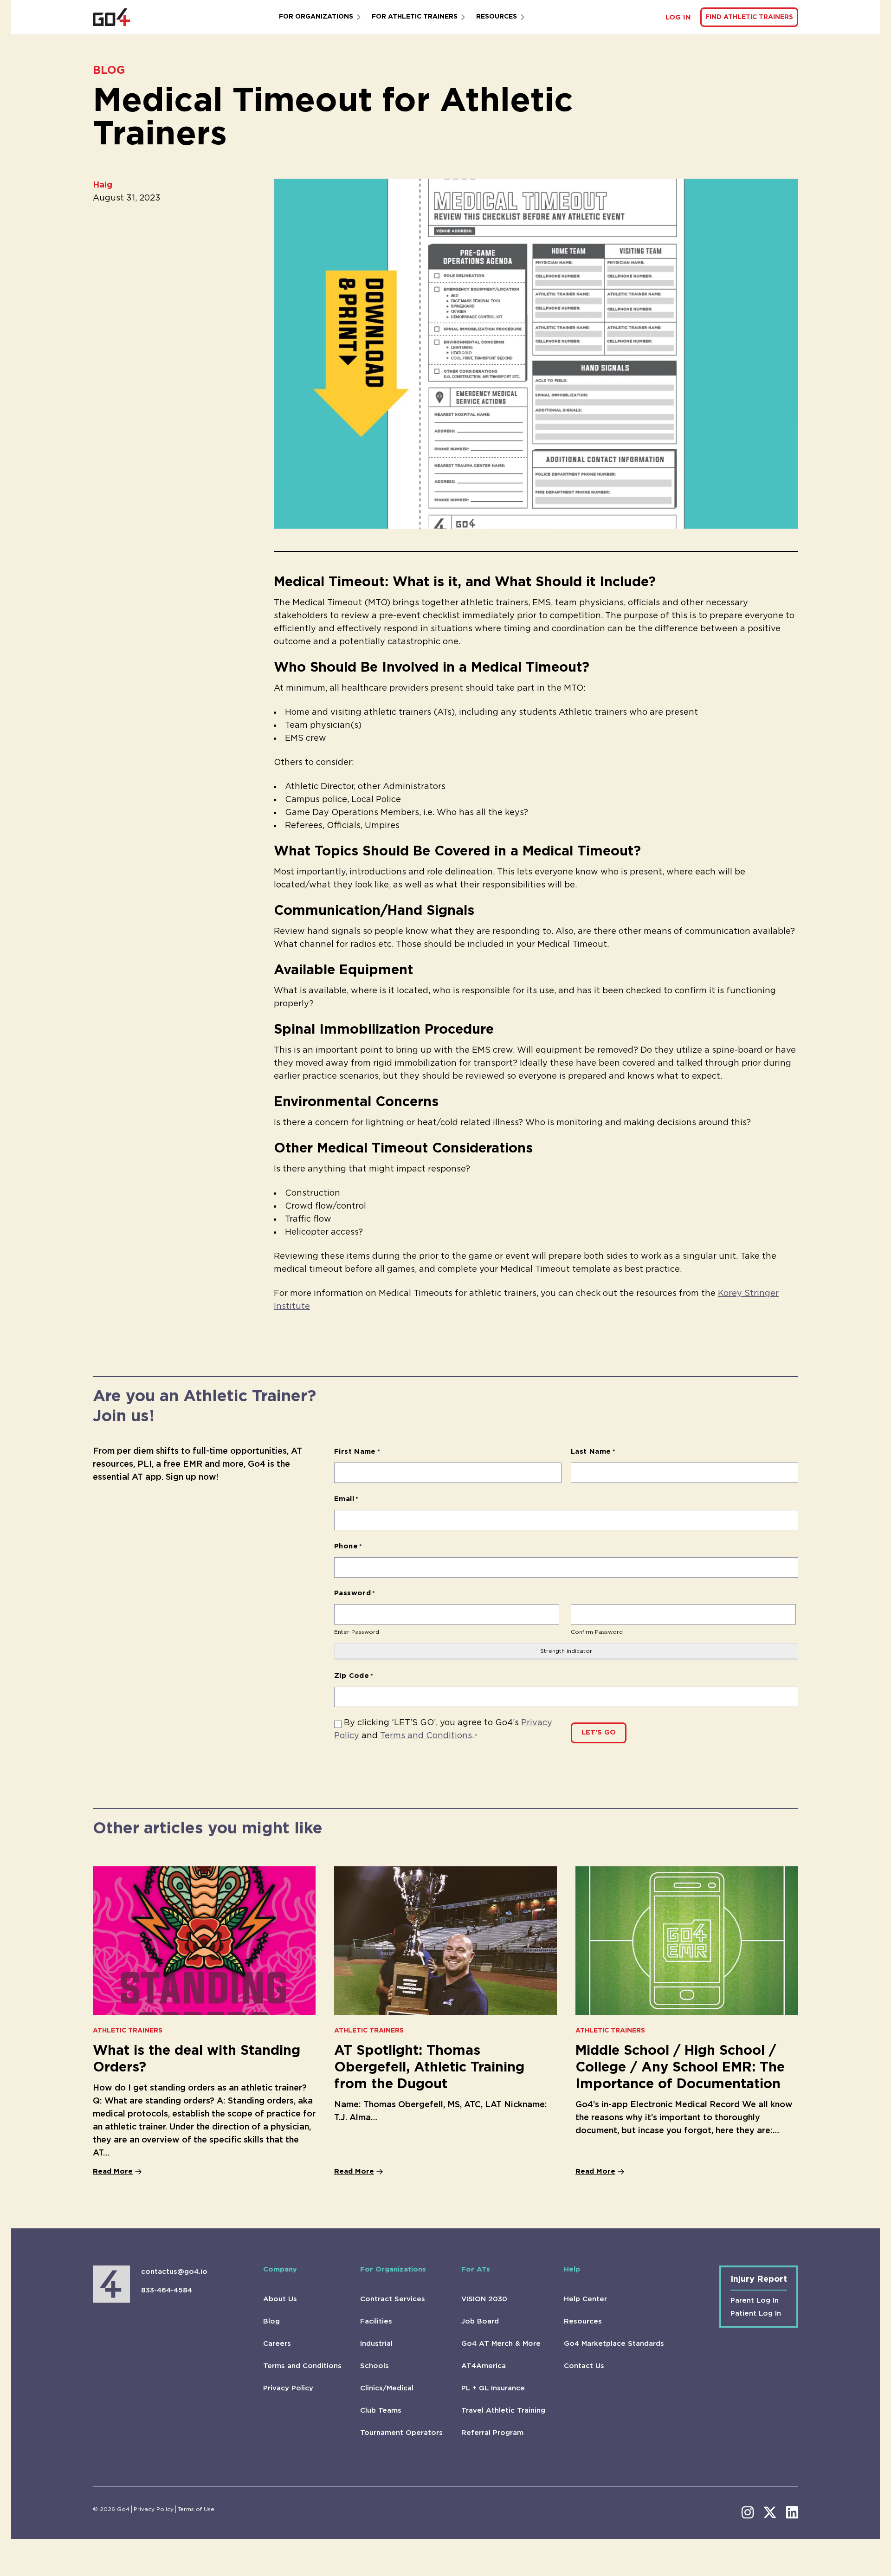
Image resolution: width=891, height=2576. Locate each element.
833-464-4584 (167, 2290)
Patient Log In (756, 2314)
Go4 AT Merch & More (501, 2344)
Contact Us (584, 2366)
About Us (280, 2299)
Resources (497, 17)
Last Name (593, 1452)
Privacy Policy (288, 2388)
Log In (678, 17)
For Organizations (316, 17)
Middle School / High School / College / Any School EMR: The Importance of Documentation (680, 2068)
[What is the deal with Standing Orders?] (204, 1941)
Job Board (480, 2321)
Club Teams (381, 2411)
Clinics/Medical (387, 2388)
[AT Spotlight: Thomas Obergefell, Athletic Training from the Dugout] (445, 1941)
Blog (271, 2321)
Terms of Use (196, 2509)
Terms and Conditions (426, 1736)
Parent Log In (755, 2301)
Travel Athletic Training (503, 2411)
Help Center (585, 2299)
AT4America (484, 2366)
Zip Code (354, 1676)
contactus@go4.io (174, 2272)
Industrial (376, 2344)
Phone (348, 1546)
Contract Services (393, 2299)
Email (346, 1499)
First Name (357, 1452)
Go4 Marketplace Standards (614, 2344)
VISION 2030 (484, 2299)
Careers (277, 2344)
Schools (374, 2366)
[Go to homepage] (111, 17)
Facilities (376, 2321)
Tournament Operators (401, 2433)
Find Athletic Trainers (749, 17)
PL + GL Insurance (493, 2388)
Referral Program (492, 2433)
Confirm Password (597, 1632)
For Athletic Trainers (415, 17)
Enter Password (357, 1632)
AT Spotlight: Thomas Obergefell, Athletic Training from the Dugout (429, 2068)
